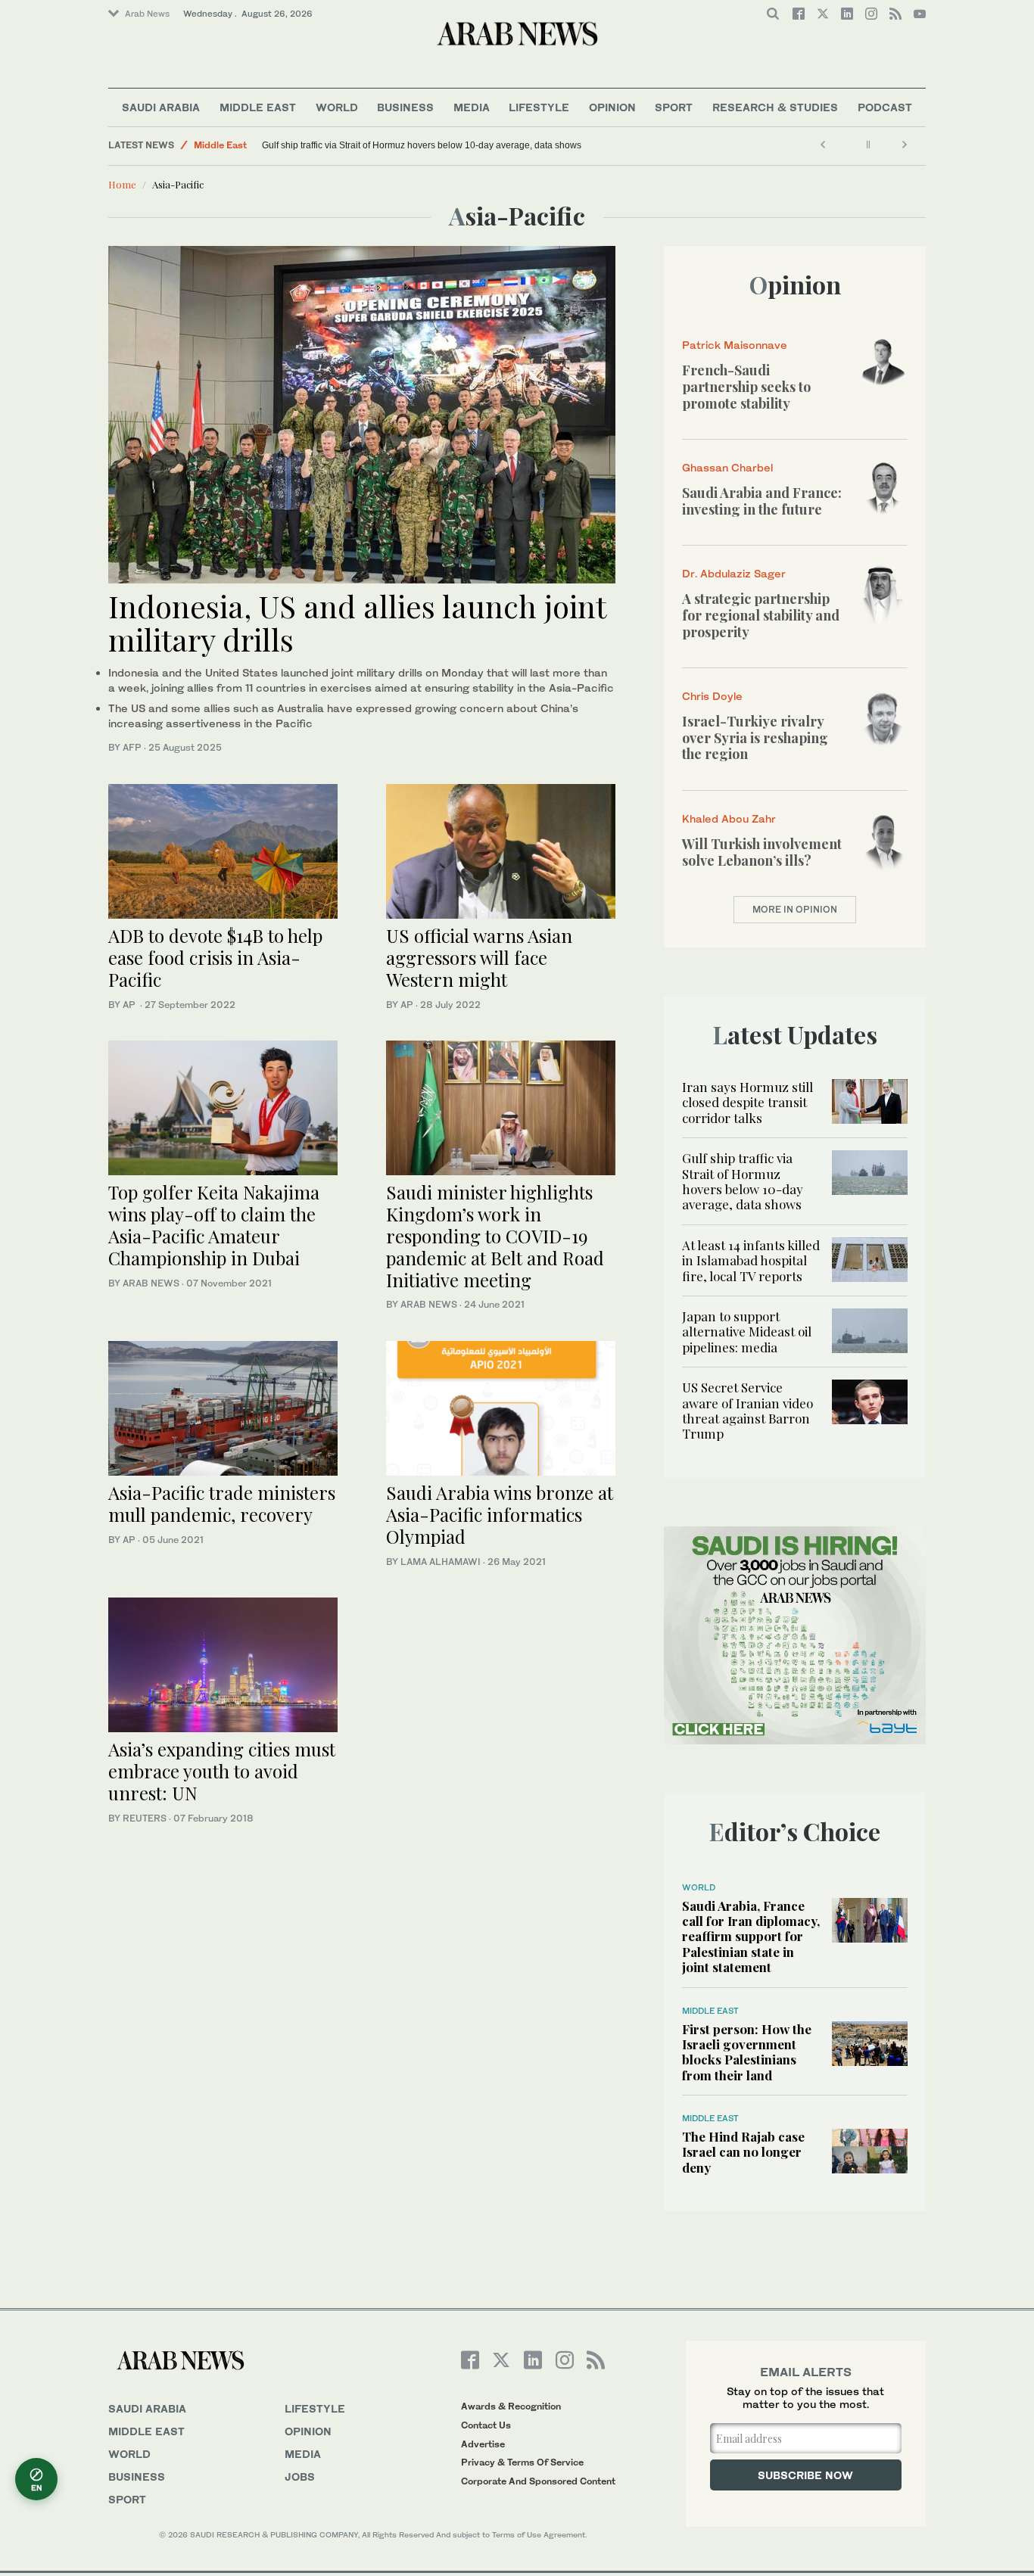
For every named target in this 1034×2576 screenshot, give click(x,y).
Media (472, 107)
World (337, 107)
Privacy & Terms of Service (522, 2462)
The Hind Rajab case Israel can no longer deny (743, 2152)
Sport (674, 107)
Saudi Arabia (161, 107)
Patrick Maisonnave (735, 345)
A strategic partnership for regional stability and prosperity (761, 615)
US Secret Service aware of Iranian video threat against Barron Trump (747, 1410)
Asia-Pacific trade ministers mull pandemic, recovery (222, 1503)
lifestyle (315, 2408)
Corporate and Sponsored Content (538, 2481)
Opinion (612, 107)
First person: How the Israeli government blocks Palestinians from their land (747, 2052)
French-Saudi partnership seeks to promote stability (746, 386)
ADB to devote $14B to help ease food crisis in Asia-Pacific (215, 957)
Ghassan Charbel (727, 467)
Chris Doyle (712, 696)
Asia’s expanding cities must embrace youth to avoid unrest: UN (222, 1771)
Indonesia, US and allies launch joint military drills (357, 622)
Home (122, 184)
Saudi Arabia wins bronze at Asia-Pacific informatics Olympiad (500, 1514)
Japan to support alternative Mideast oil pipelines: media (747, 1332)
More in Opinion (795, 909)
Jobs (300, 2476)
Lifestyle (539, 107)
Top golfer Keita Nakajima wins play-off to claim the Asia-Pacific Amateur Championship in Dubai (214, 1224)
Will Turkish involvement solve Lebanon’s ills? (762, 852)
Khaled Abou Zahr (729, 818)
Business (405, 107)
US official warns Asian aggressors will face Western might (479, 957)
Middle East (258, 107)
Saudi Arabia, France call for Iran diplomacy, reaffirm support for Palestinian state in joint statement (751, 1937)
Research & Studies (775, 107)
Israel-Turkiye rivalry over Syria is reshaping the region (755, 737)
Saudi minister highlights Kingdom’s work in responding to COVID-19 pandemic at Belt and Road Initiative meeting (495, 1235)
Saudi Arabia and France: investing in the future (762, 501)
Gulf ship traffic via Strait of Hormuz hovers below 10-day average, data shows (422, 145)
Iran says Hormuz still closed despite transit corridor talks (747, 1102)
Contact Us (486, 2425)
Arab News (147, 14)
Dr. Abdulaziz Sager (734, 573)
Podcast (885, 107)
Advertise (483, 2444)
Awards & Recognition (511, 2406)
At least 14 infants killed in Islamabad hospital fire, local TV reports (751, 1260)
